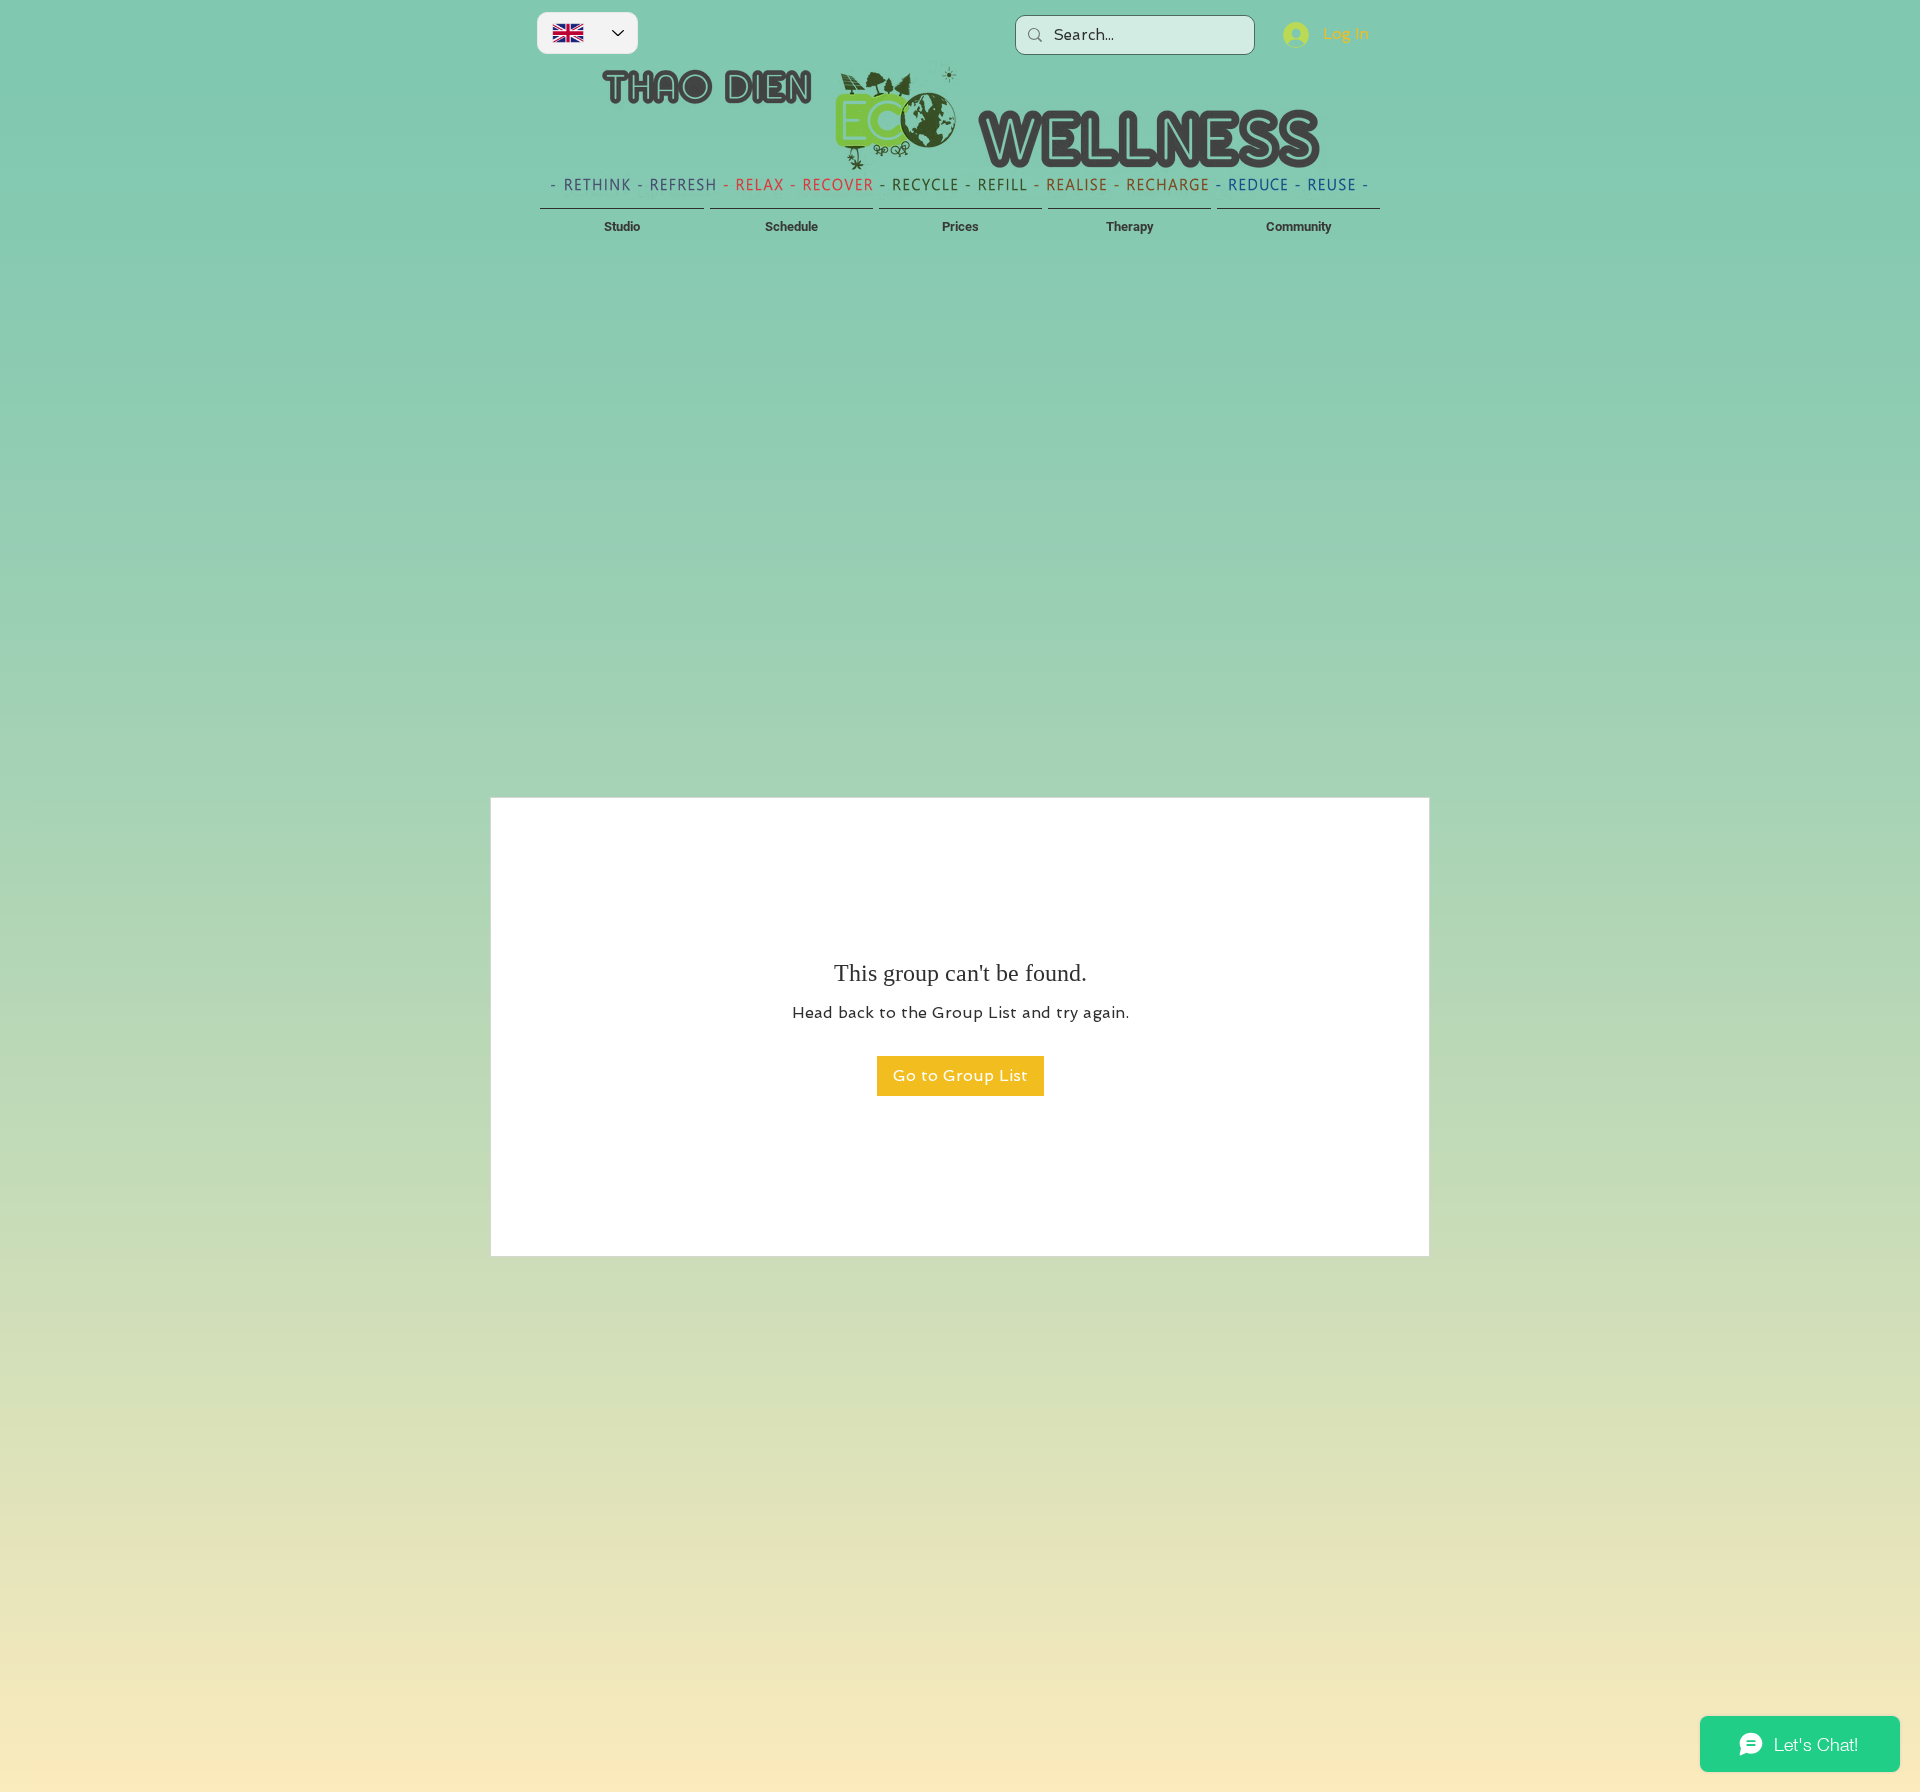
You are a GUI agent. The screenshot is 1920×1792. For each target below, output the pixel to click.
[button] (622, 218)
